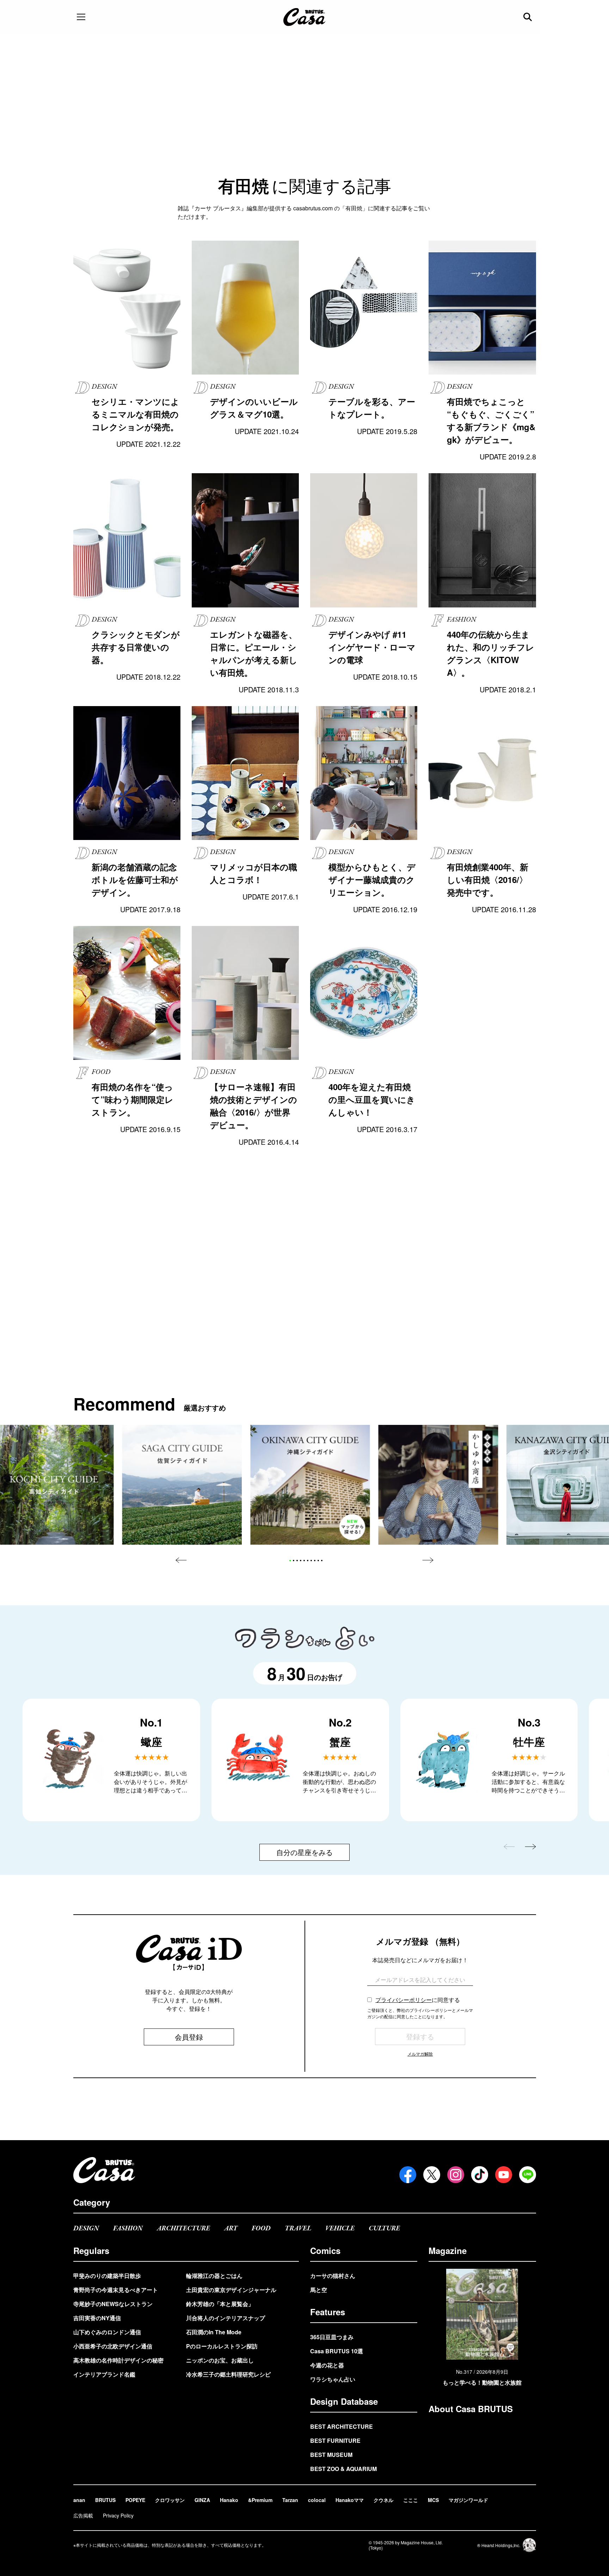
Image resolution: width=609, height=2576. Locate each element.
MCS (433, 2500)
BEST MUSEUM (331, 2455)
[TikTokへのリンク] (480, 2175)
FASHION (128, 2228)
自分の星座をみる (304, 1852)
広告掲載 (83, 2515)
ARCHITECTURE (183, 2228)
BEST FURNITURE (335, 2441)
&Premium (260, 2500)
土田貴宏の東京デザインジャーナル (231, 2290)
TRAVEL (298, 2228)
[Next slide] (428, 1560)
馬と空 (319, 2290)
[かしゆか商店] (438, 1485)
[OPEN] (81, 17)
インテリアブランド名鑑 (104, 2374)
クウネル (383, 2500)
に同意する (418, 2000)
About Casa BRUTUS (471, 2409)
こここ (411, 2500)
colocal (317, 2500)
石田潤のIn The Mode (214, 2332)
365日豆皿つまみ (332, 2337)
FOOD (261, 2228)
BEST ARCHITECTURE (342, 2426)
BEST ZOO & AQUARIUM (343, 2469)
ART (231, 2228)
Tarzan (290, 2500)
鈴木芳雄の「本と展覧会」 (220, 2304)
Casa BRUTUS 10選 (337, 2351)
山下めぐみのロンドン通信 (107, 2332)
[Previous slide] (181, 1560)
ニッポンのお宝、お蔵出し (220, 2360)
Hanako (229, 2500)
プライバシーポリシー (404, 2000)
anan (79, 2500)
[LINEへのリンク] (528, 2175)
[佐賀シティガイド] (182, 1485)
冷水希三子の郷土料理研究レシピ (228, 2374)
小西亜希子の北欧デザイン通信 (113, 2346)
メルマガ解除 (420, 2054)
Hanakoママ (350, 2500)
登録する (420, 2036)
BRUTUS (105, 2500)
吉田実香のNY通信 (97, 2318)
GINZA (202, 2500)
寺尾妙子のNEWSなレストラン (113, 2304)
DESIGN (86, 2228)
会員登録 (189, 2037)
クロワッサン (170, 2500)
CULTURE (384, 2228)
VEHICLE (340, 2228)
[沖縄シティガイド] (310, 1485)
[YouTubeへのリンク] (504, 2175)
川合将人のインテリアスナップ (226, 2318)
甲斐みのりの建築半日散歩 (107, 2276)
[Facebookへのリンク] (408, 2175)
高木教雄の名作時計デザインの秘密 (118, 2360)
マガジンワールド (468, 2500)
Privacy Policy (118, 2515)
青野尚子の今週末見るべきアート (116, 2290)
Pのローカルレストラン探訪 (222, 2346)
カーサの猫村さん (333, 2276)
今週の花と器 (327, 2365)
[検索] (528, 17)
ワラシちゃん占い (333, 2379)
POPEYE (135, 2500)
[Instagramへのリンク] (456, 2175)
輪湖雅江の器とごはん (214, 2276)
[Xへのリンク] (432, 2175)
